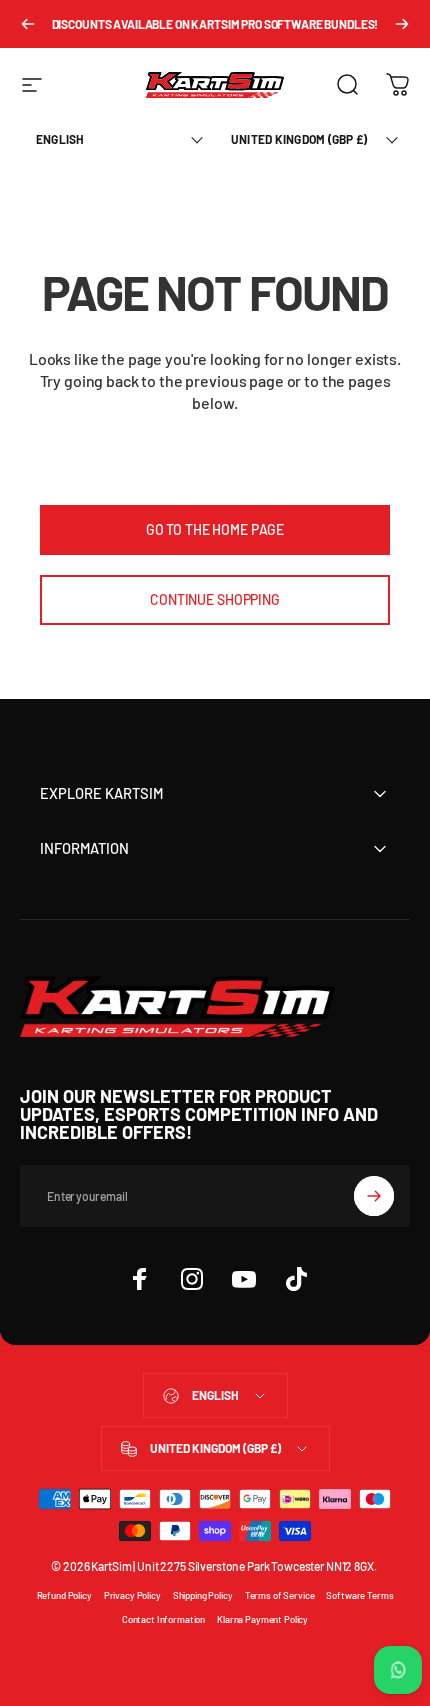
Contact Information (163, 1619)
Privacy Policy (132, 1595)
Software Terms (359, 1595)
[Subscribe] (374, 1196)
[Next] (402, 24)
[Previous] (28, 24)
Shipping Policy (203, 1595)
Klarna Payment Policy (262, 1619)
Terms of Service (280, 1595)
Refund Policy (64, 1595)
